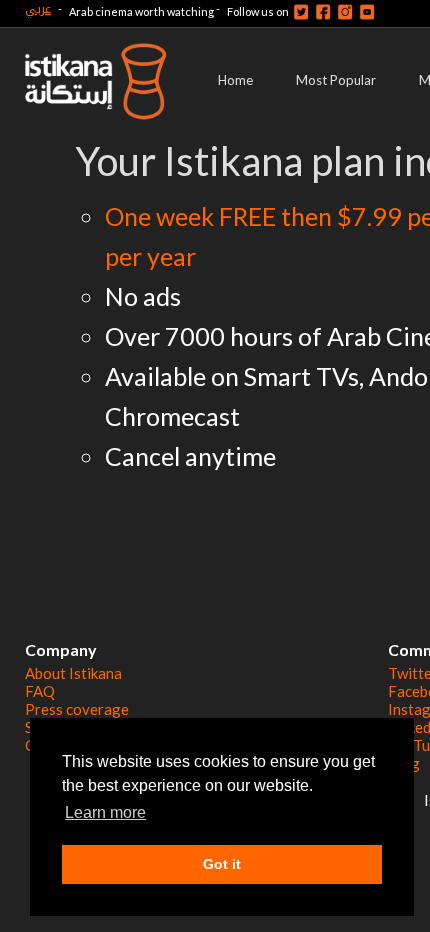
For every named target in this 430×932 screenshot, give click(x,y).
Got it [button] (222, 864)
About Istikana (73, 673)
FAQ (40, 691)
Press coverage (77, 709)
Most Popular (336, 80)
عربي (38, 8)
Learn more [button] (105, 812)
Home (235, 80)
